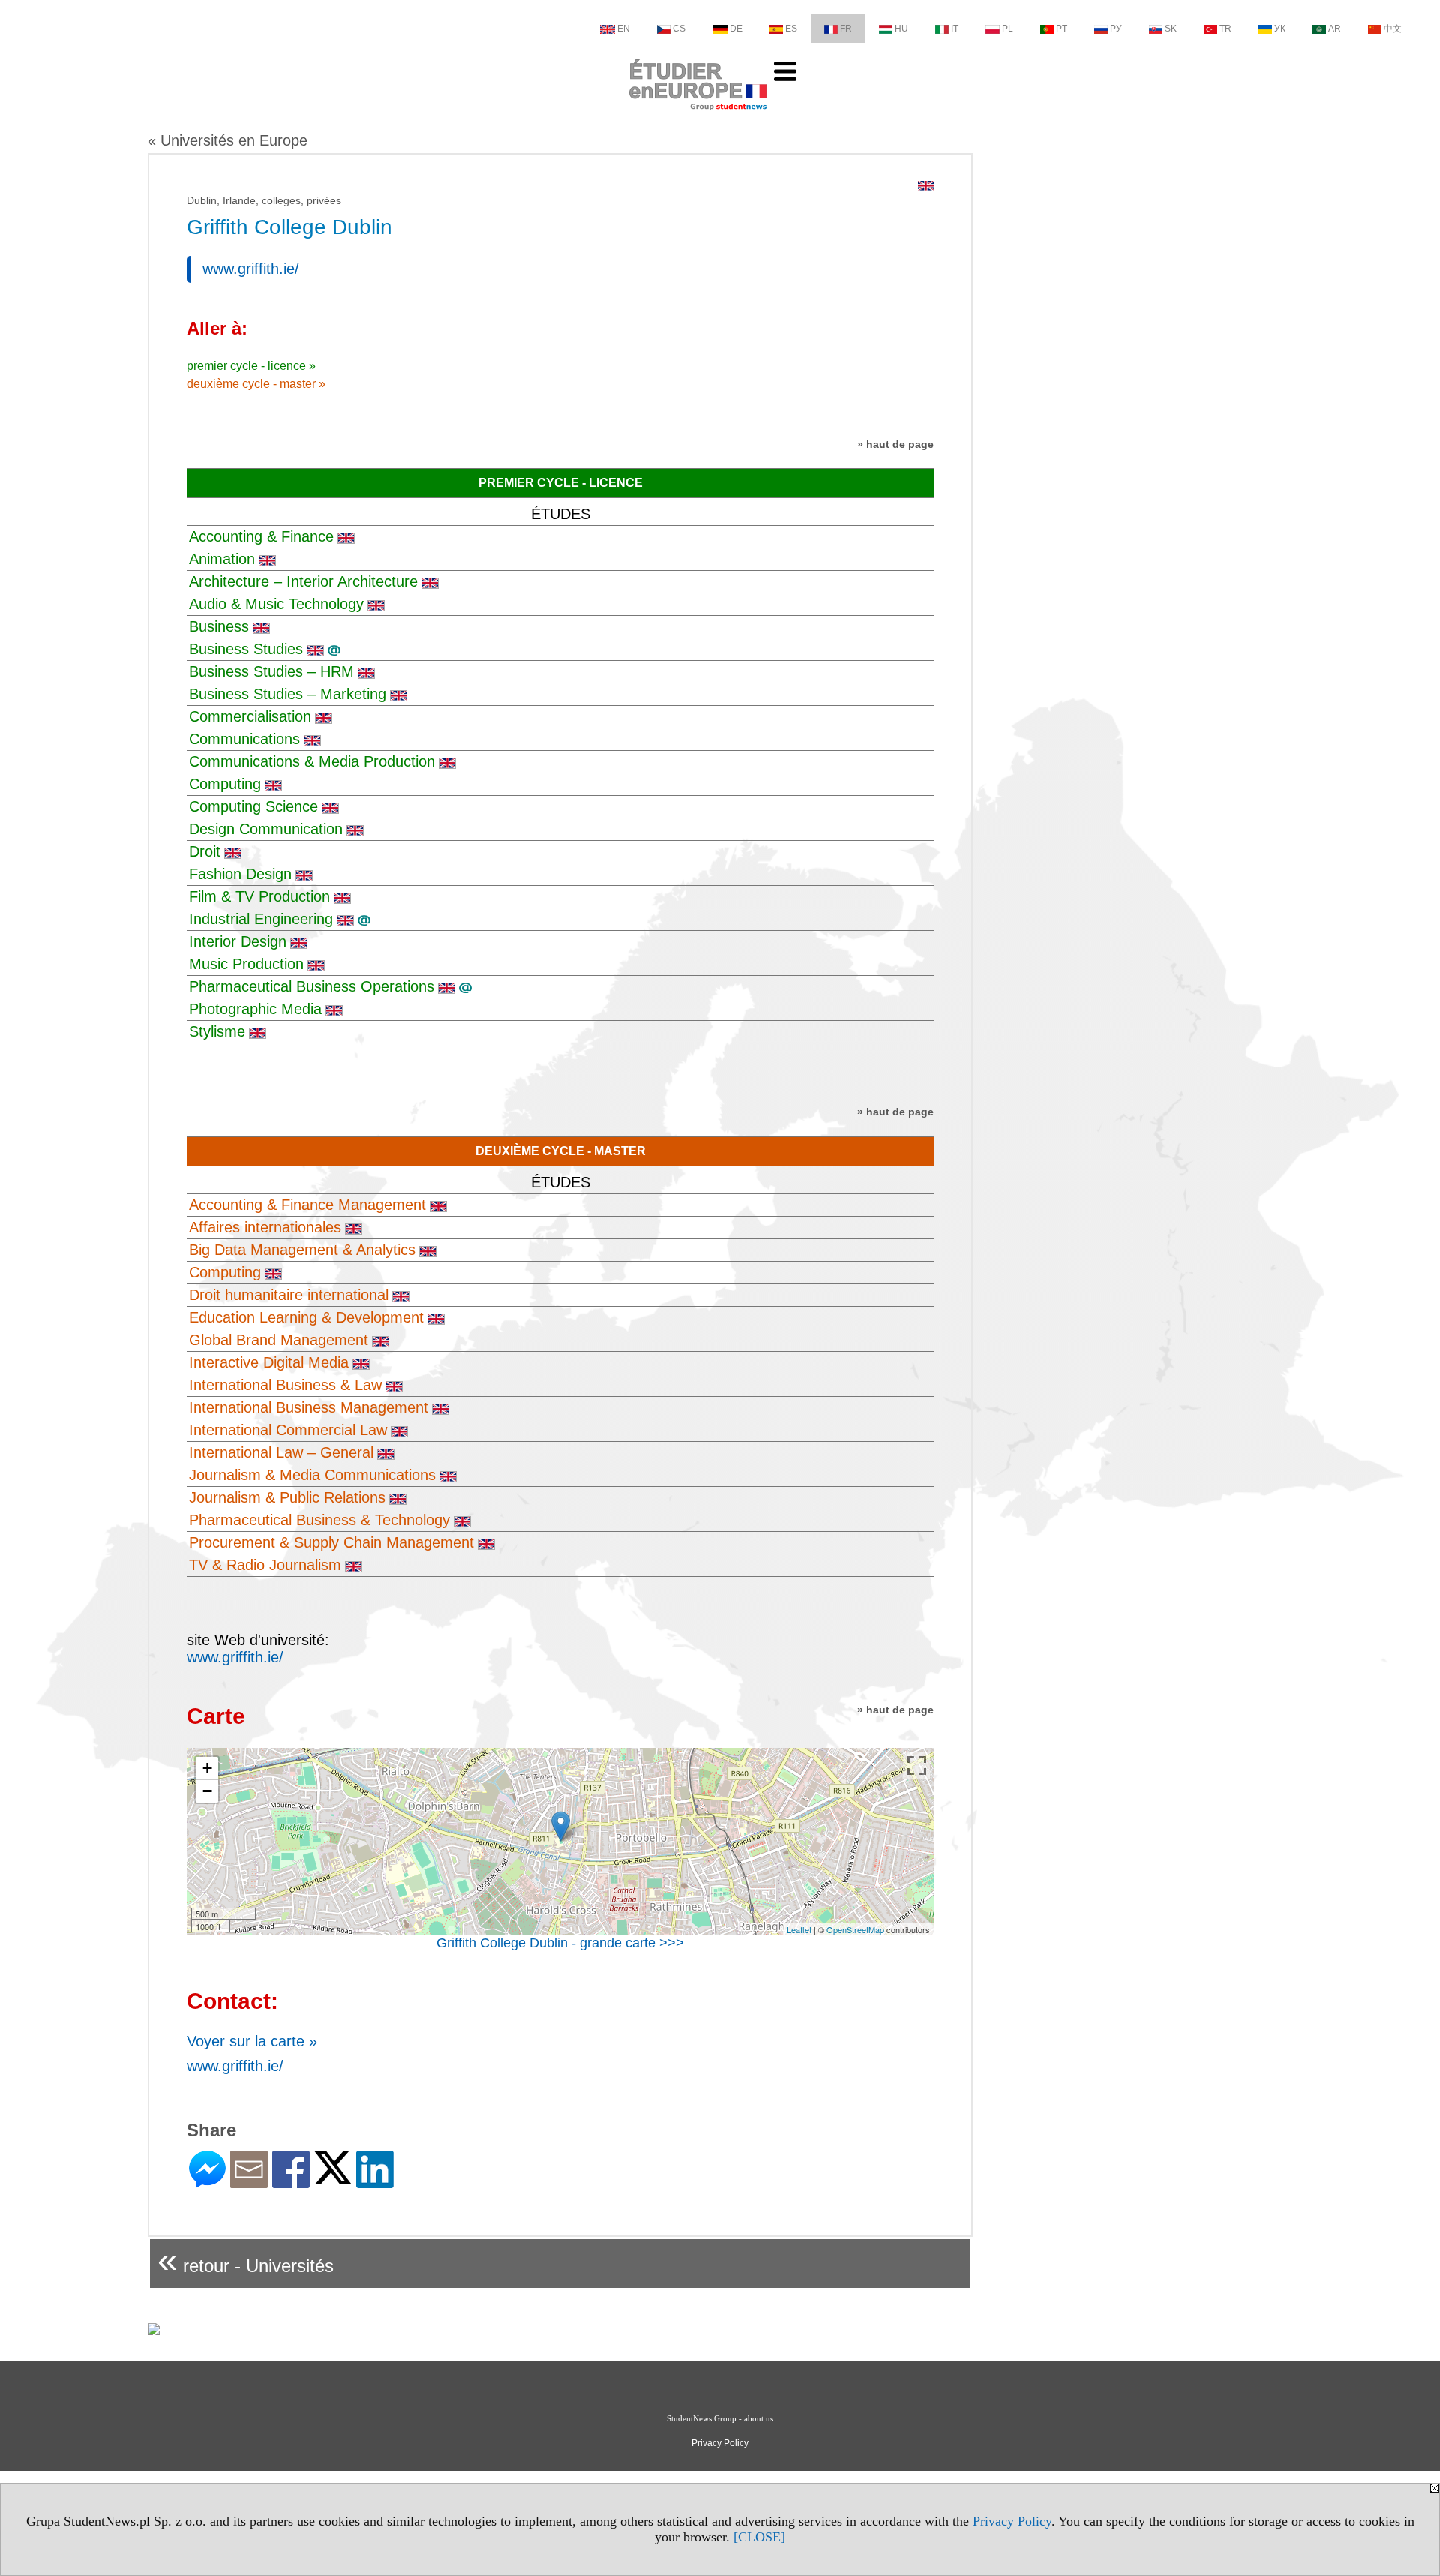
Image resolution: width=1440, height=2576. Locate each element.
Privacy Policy (1012, 2521)
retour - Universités (246, 2260)
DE (736, 29)
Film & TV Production (259, 896)
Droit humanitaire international (289, 1295)
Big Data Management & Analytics (302, 1250)
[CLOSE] (759, 2537)
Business (219, 626)
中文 (1393, 29)
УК (1280, 29)
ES (791, 29)
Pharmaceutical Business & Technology (319, 1520)
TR (1225, 29)
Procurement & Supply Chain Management (331, 1542)
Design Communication (266, 829)
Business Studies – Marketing (288, 694)
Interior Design (238, 941)
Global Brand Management (279, 1340)
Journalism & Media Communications (312, 1475)
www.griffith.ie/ (251, 269)
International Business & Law (285, 1385)
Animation (222, 559)
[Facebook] (291, 2182)
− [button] (207, 1791)
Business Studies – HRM (271, 671)
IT (955, 29)
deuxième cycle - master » (256, 384)
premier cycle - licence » (251, 366)
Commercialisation (250, 716)
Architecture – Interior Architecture (303, 581)
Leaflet (799, 1929)
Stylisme (217, 1031)
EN (624, 29)
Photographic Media (255, 1009)
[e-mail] (249, 2182)
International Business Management (309, 1407)
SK (1171, 29)
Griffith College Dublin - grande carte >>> (560, 1943)
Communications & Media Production (312, 761)
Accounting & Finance (261, 536)
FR (846, 29)
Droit (205, 851)
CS (679, 29)
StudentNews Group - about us (720, 2418)
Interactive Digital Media (269, 1362)
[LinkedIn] (375, 2182)
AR (1335, 29)
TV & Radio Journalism (265, 1565)
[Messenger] (207, 2182)
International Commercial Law (288, 1430)
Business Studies (246, 649)
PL (1008, 29)
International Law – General (281, 1452)
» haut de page (895, 444)
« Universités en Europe (228, 140)
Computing (225, 784)
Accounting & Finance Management (307, 1205)
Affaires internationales (265, 1227)
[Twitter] (333, 2178)
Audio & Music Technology (276, 604)
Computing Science (253, 806)
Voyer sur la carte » (252, 2041)
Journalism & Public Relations (287, 1497)
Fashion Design (240, 874)
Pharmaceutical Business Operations (312, 986)
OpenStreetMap (855, 1929)
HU (901, 29)
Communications (244, 739)
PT (1062, 29)
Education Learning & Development (306, 1317)
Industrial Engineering (261, 919)
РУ (1116, 29)
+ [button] (207, 1768)
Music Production (246, 964)
